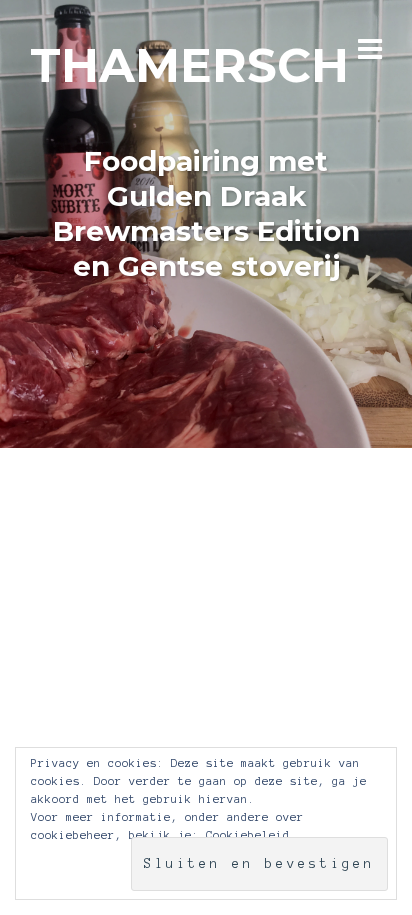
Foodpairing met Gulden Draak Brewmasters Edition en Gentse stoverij (206, 213)
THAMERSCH (189, 65)
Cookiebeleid (248, 835)
